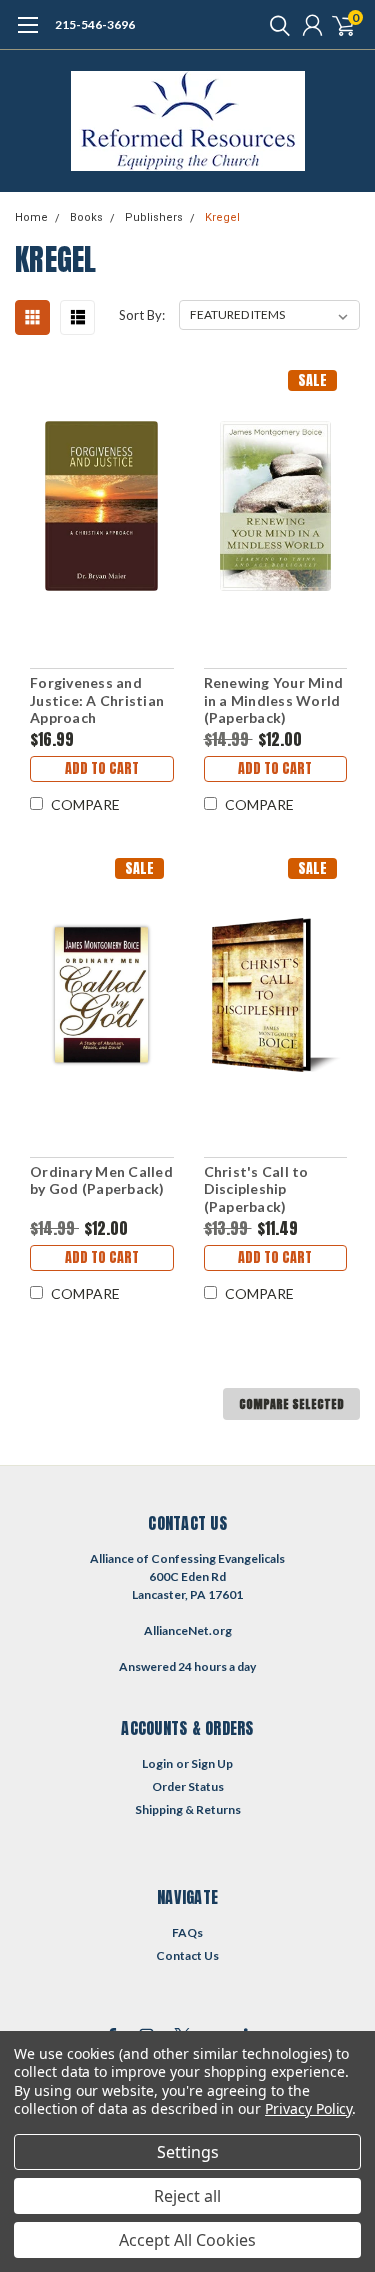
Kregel (222, 217)
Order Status (188, 1786)
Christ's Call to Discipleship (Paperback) (256, 1189)
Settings (188, 2152)
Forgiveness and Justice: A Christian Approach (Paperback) (97, 700)
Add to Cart (102, 768)
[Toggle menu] (27, 35)
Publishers (154, 217)
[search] (275, 25)
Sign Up (212, 1763)
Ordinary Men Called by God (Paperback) (101, 1180)
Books (86, 217)
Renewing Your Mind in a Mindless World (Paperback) (274, 700)
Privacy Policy (308, 2108)
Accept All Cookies (187, 2240)
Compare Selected (291, 1404)
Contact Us (187, 1955)
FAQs (187, 1932)
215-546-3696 (95, 24)
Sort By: (142, 315)
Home (31, 217)
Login (157, 1763)
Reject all (187, 2196)
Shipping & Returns (188, 1809)
